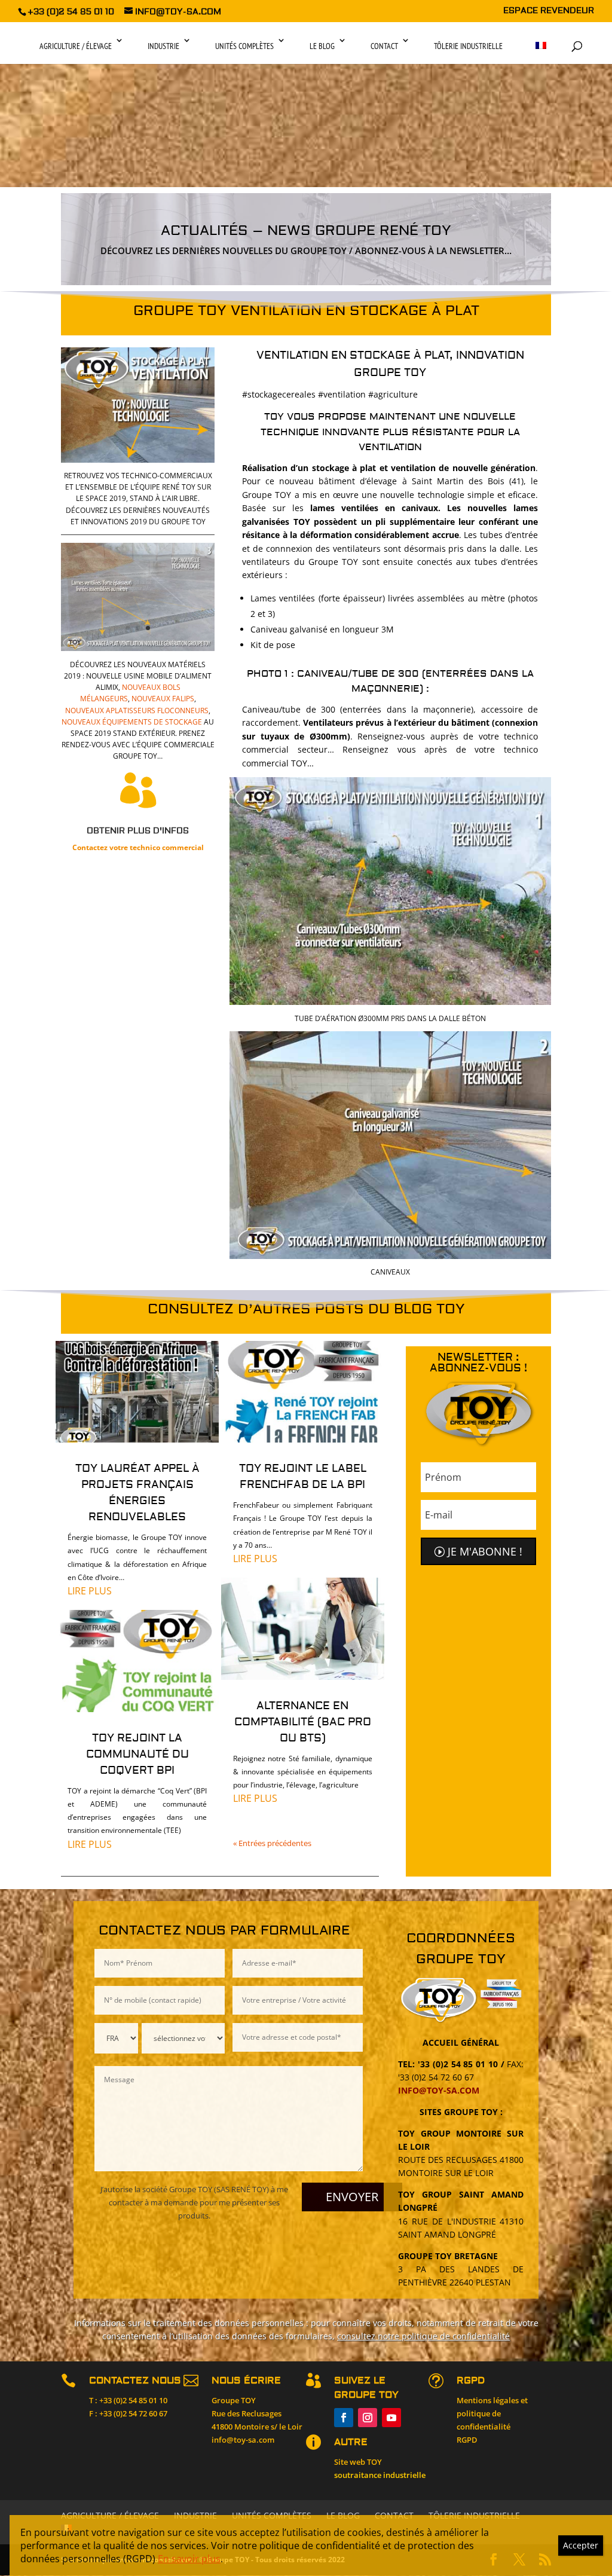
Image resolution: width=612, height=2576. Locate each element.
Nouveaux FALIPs (163, 699)
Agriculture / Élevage (76, 46)
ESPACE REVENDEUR (549, 11)
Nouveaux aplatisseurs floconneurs (137, 711)
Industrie (163, 46)
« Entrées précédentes (272, 1843)
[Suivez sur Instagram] (368, 2418)
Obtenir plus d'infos (138, 831)
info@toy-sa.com (439, 2090)
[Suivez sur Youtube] (391, 2418)
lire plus (90, 1591)
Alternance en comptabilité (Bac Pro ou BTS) (303, 1722)
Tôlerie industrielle (468, 46)
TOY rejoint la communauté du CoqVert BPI (137, 1754)
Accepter (581, 2545)
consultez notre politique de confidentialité (423, 2336)
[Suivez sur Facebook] (344, 2418)
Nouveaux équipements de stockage (132, 722)
